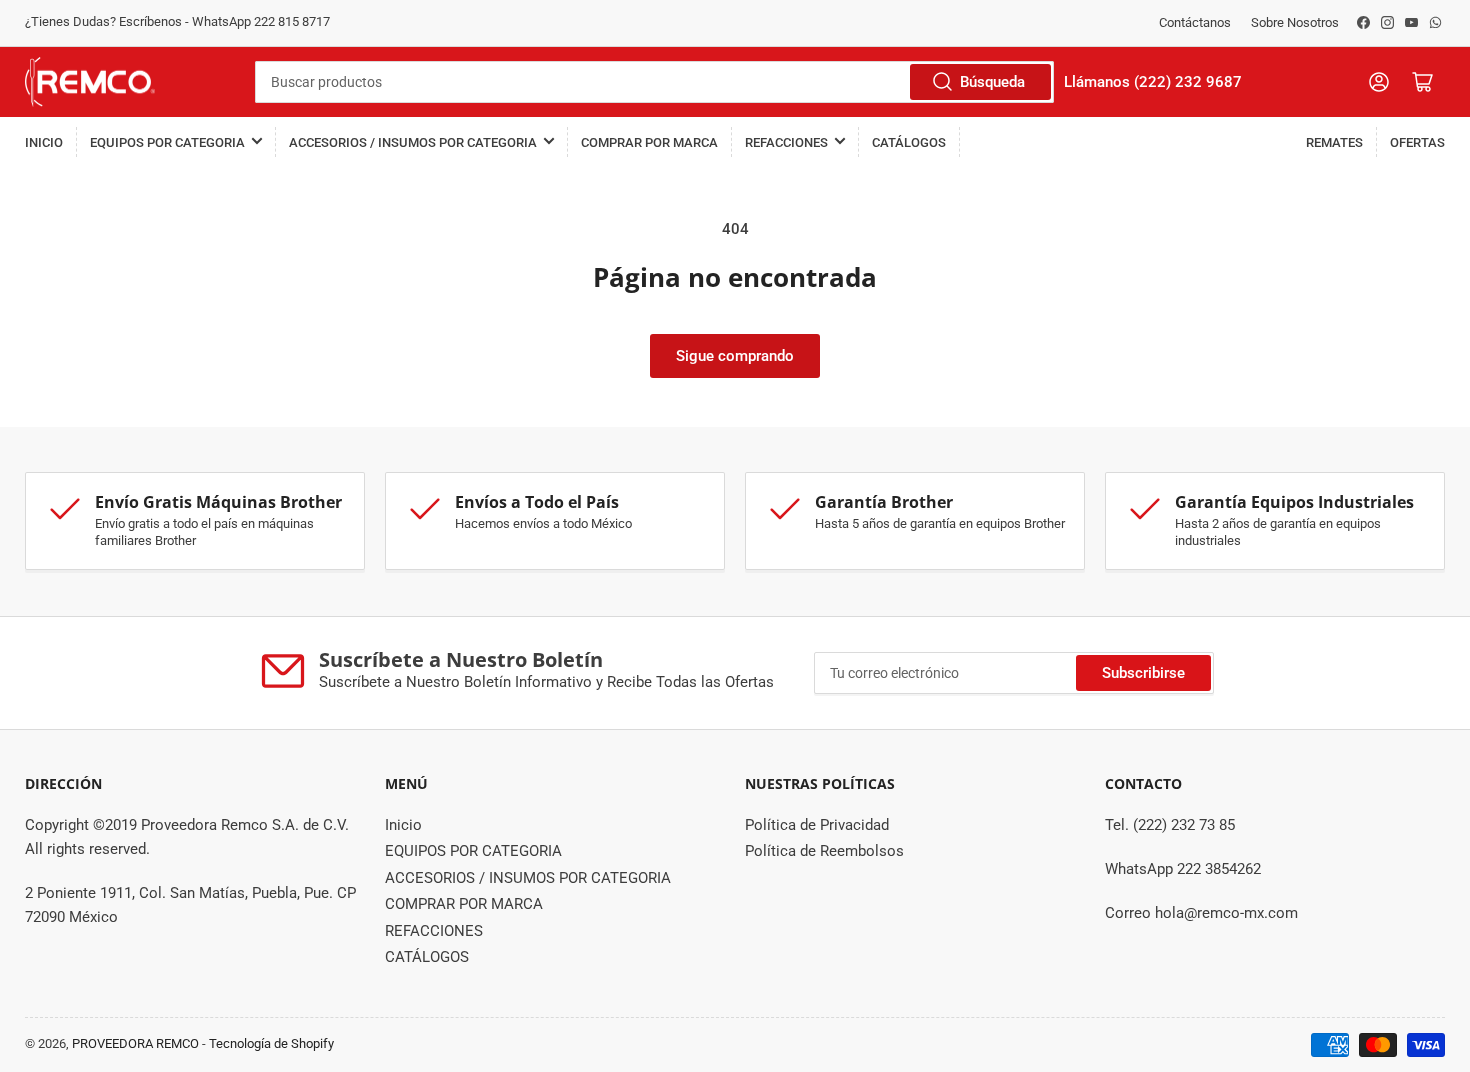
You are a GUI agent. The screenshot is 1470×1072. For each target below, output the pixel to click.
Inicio (44, 142)
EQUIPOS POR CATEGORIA (167, 142)
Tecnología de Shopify (271, 1043)
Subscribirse (1143, 673)
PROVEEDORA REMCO (135, 1043)
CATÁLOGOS (909, 142)
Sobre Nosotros (1295, 22)
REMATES (1334, 142)
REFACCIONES (786, 142)
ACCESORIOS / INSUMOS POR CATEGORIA (413, 142)
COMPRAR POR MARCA (649, 142)
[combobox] (654, 82)
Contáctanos (1195, 22)
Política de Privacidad (817, 825)
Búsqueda (992, 82)
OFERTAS (1417, 142)
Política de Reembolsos (824, 851)
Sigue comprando (735, 356)
